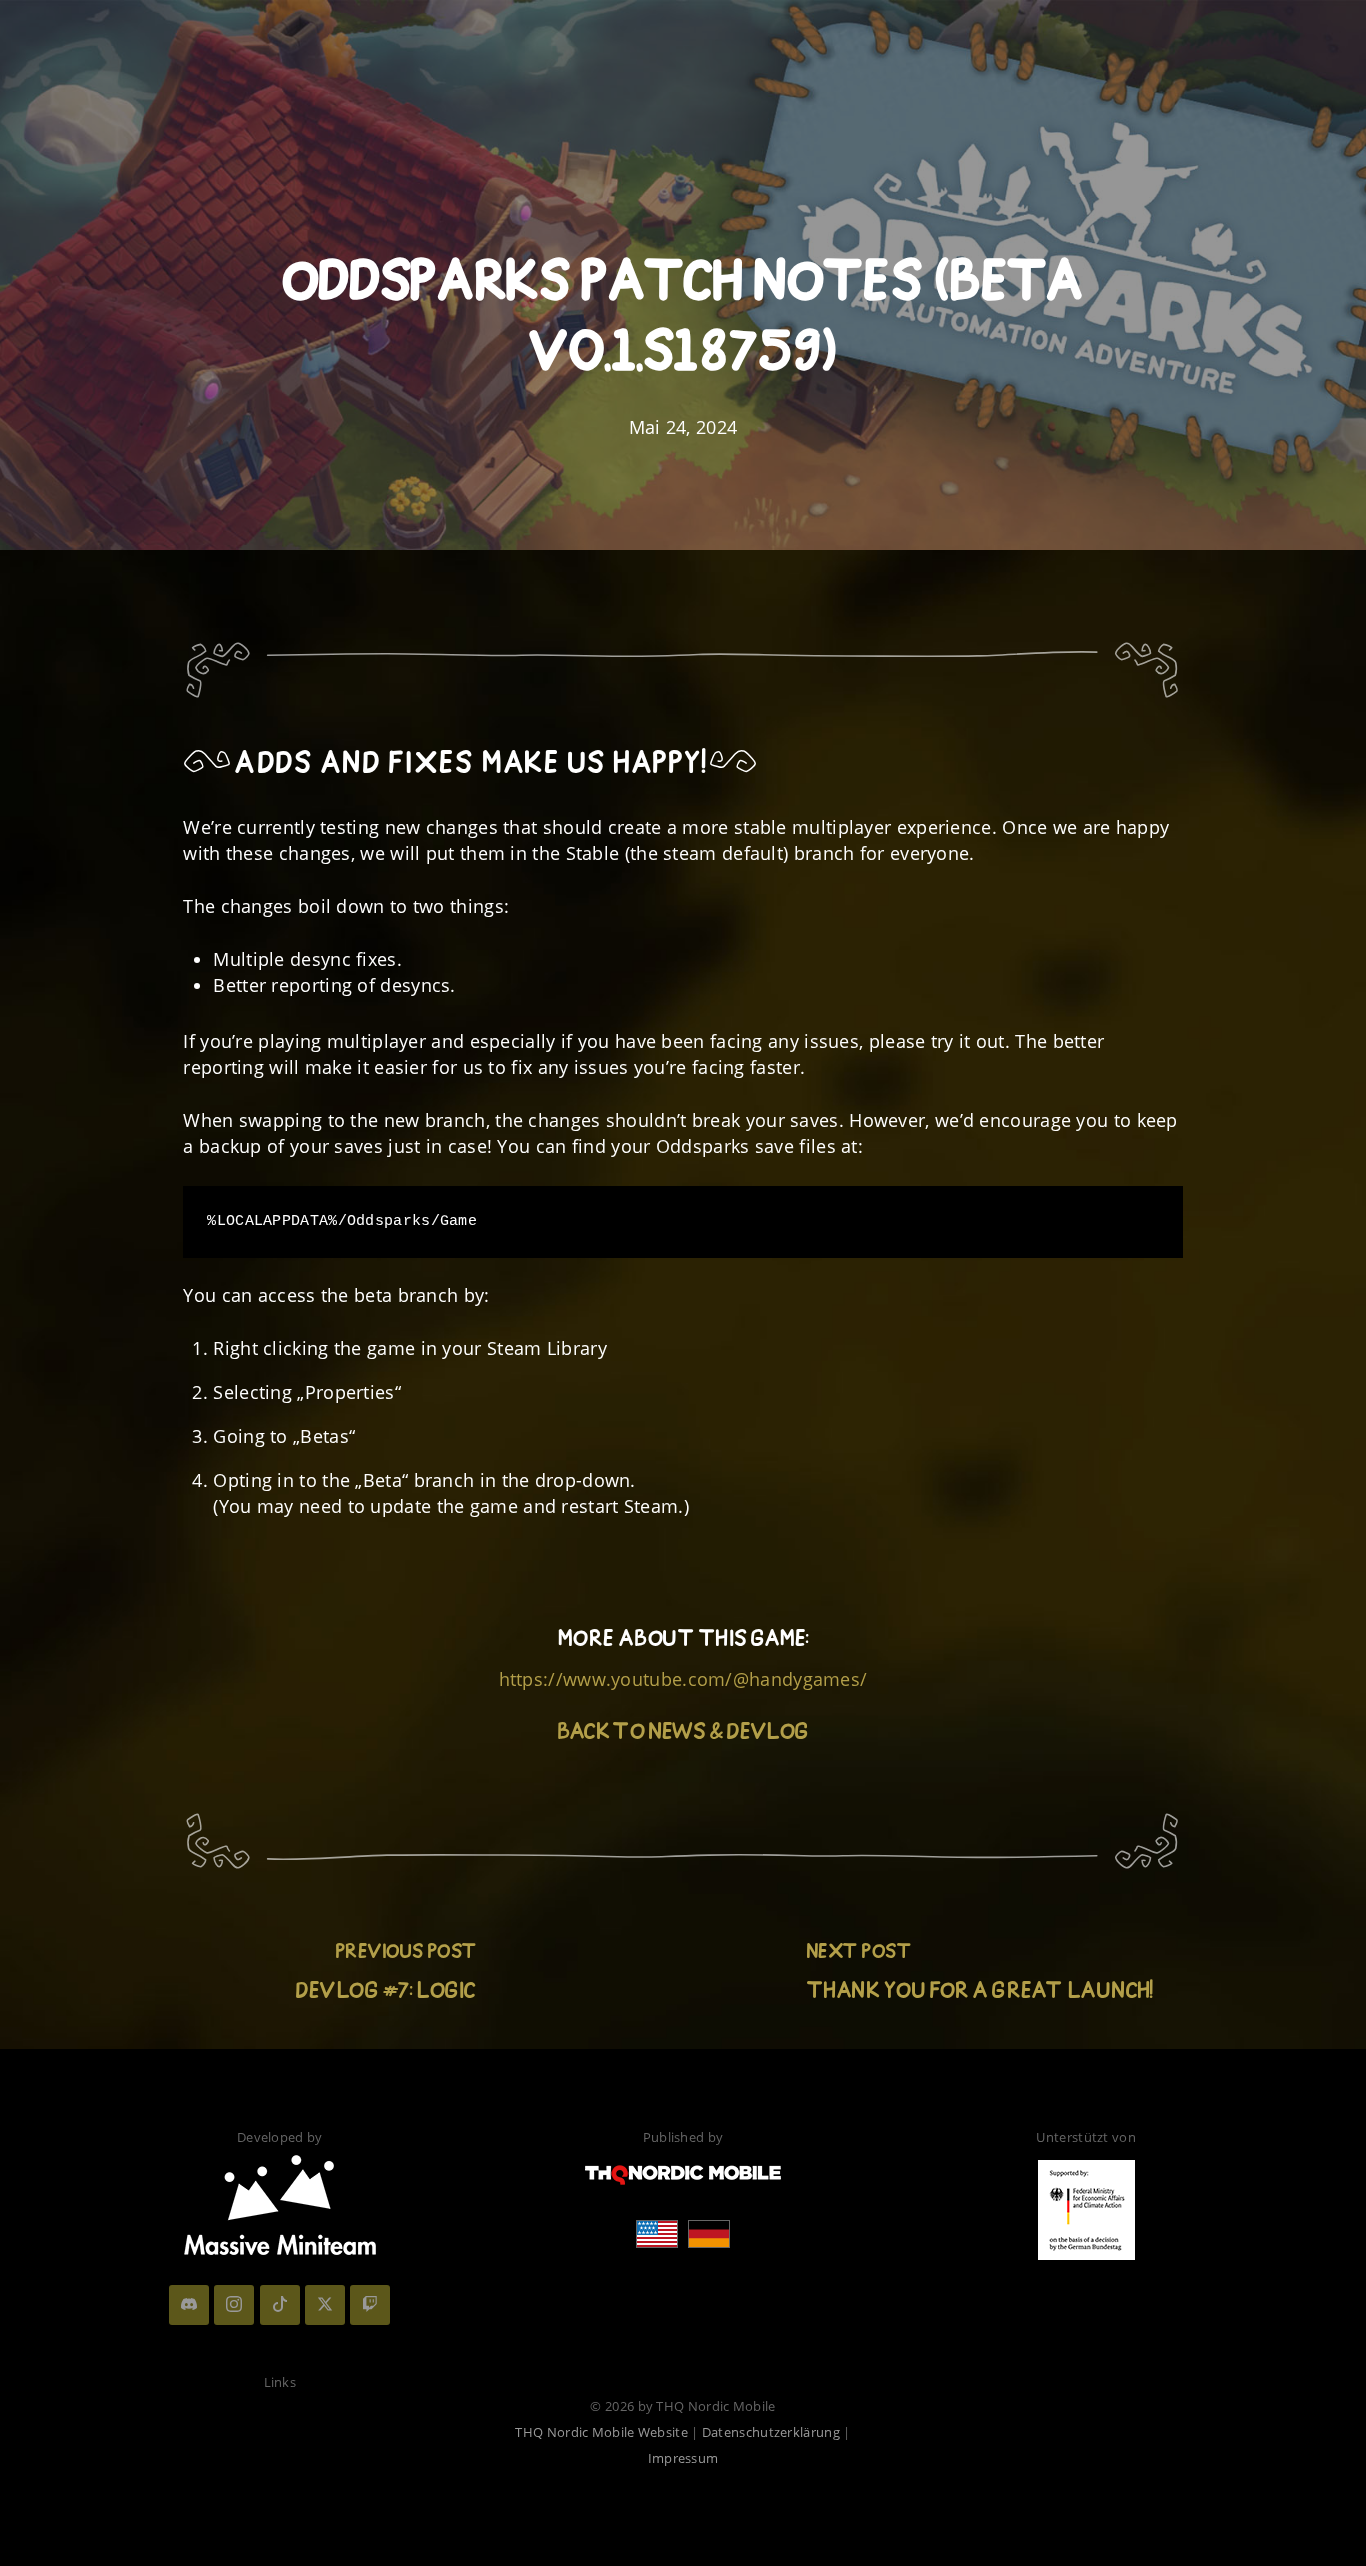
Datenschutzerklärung (771, 2432)
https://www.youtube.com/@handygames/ (683, 1679)
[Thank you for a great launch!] (979, 1979)
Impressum (683, 2458)
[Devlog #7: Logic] (386, 1979)
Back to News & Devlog (683, 1734)
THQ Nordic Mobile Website (601, 2432)
